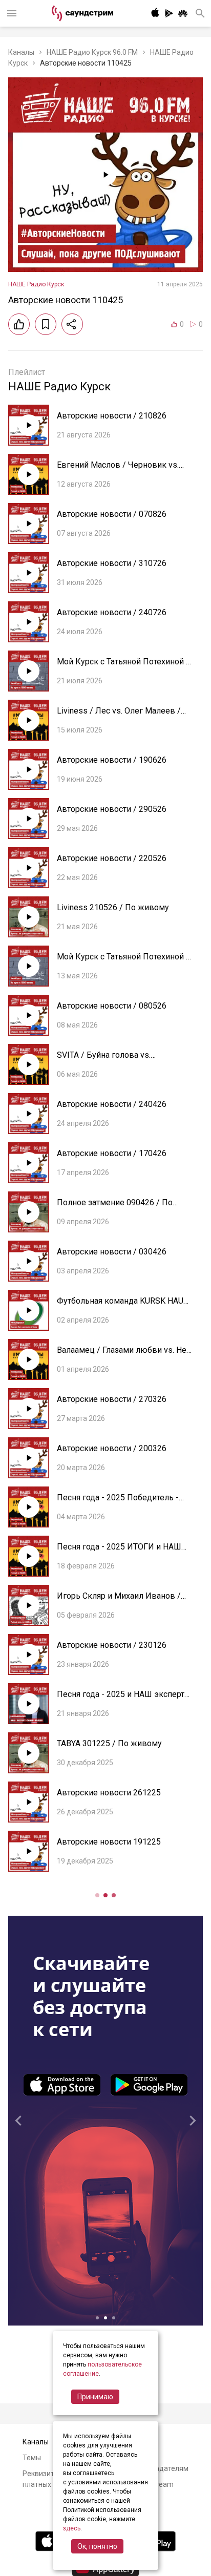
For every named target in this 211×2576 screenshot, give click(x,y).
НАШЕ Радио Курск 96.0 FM (92, 52)
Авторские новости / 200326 (112, 1448)
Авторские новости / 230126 (112, 1645)
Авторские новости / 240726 (112, 612)
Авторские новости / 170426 (112, 1153)
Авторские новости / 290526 (112, 809)
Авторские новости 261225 (109, 1793)
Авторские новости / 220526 (112, 858)
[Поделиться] (72, 324)
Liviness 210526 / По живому (113, 907)
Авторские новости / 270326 (112, 1399)
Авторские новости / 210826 (112, 416)
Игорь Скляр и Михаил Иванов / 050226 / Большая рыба (119, 1601)
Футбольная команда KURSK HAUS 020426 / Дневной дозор (123, 1306)
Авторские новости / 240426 (112, 1104)
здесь (72, 2528)
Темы (32, 2458)
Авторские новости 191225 (109, 1842)
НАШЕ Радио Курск (36, 284)
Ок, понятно (97, 2546)
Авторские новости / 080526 (112, 1006)
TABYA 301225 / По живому (109, 1743)
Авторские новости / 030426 (112, 1252)
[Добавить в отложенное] (46, 324)
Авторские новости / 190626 (112, 760)
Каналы (21, 52)
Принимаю (95, 2397)
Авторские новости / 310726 (112, 563)
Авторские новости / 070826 (112, 514)
